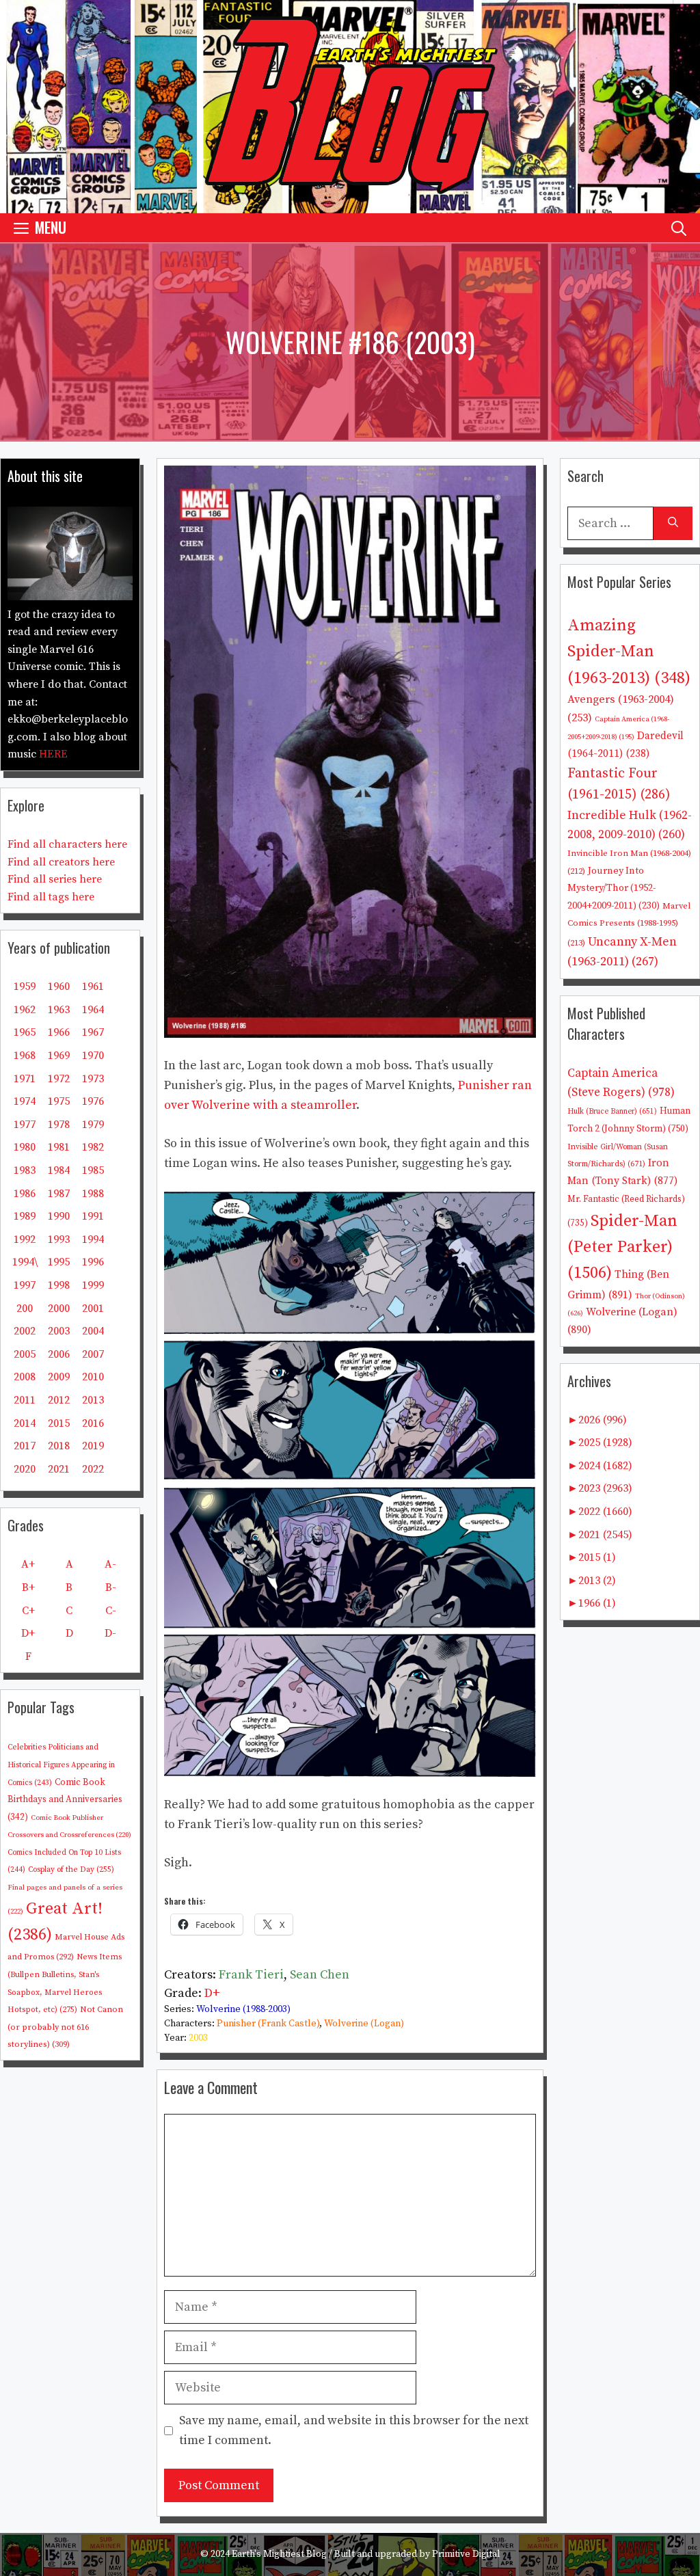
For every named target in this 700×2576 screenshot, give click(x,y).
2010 (93, 1377)
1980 (25, 1147)
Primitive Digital (466, 2554)
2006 (59, 1354)
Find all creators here (61, 862)
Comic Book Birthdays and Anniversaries (65, 1800)
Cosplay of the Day (71, 1869)
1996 (93, 1262)
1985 (93, 1170)
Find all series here (55, 879)
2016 (93, 1423)
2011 (25, 1400)
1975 (59, 1101)
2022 (93, 1469)
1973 (93, 1079)
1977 (25, 1125)
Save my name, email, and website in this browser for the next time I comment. (354, 2430)
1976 (93, 1101)
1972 (59, 1079)
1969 (59, 1056)
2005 (25, 1354)
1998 (59, 1285)
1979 (93, 1125)
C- (111, 1611)
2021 (59, 1469)
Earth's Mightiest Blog (279, 2554)
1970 (93, 1056)
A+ (28, 1564)
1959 (25, 987)
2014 (25, 1423)
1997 (25, 1285)
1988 (93, 1194)
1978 (59, 1125)
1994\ (25, 1262)
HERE (53, 754)
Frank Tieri (251, 1975)
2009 (59, 1377)
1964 (93, 1010)
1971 (25, 1079)
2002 (25, 1331)
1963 (59, 1010)
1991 (93, 1216)
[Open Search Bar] (679, 227)
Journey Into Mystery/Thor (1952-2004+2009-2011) (614, 888)
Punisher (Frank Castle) (268, 2024)
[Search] (673, 523)
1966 (59, 1032)
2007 (93, 1354)
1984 (59, 1170)
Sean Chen (320, 1975)
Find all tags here (51, 897)
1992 (25, 1239)
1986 (25, 1194)
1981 (59, 1147)
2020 (25, 1469)
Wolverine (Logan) (364, 2024)
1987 (59, 1194)
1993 (59, 1239)
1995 (59, 1262)
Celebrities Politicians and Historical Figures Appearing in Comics (61, 1765)
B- (111, 1587)
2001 (93, 1309)
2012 (59, 1400)
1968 (25, 1056)
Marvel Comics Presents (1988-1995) (629, 924)
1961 (93, 987)
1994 (93, 1239)
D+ (212, 1993)
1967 (93, 1032)
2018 (59, 1446)
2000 (59, 1309)
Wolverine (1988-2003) (243, 2009)
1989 (25, 1216)
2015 (59, 1423)
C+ (28, 1611)
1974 (25, 1101)
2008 (25, 1377)
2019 (93, 1446)
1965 (25, 1032)
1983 (25, 1170)
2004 (93, 1331)
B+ (28, 1587)
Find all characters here (67, 844)
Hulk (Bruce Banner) (612, 1112)
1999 (93, 1285)
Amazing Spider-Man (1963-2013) (629, 652)
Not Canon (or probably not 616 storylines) (65, 2027)
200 (25, 1309)
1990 (59, 1216)
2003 (198, 2038)
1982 (93, 1147)
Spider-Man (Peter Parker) (622, 1247)
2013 (93, 1400)
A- (110, 1564)
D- (110, 1633)
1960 (59, 987)
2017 (25, 1446)
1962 (25, 1010)
